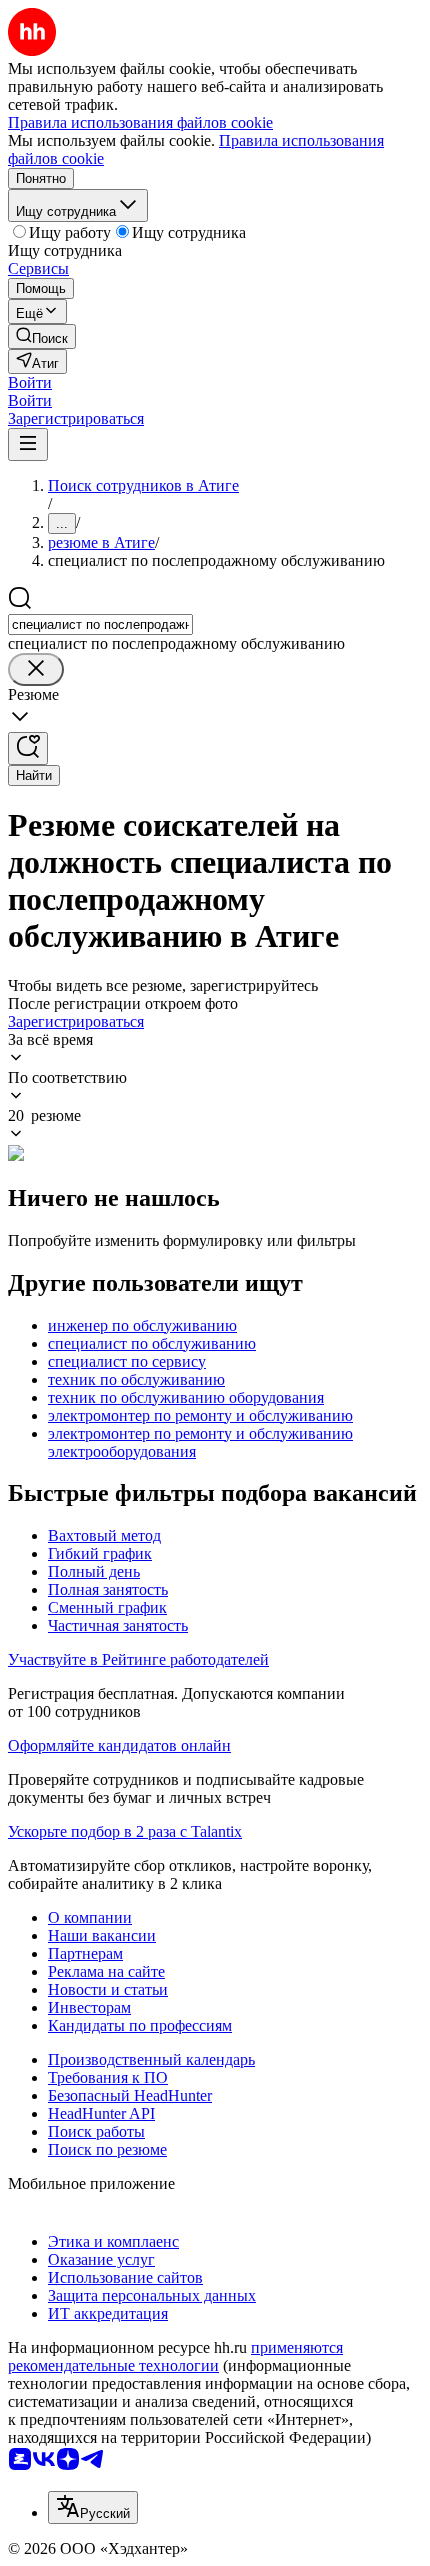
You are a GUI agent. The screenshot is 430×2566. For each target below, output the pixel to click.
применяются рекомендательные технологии (175, 2356)
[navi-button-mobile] (28, 444)
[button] (30, 382)
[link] (42, 336)
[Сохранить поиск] (28, 748)
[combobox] (100, 624)
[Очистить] (36, 669)
